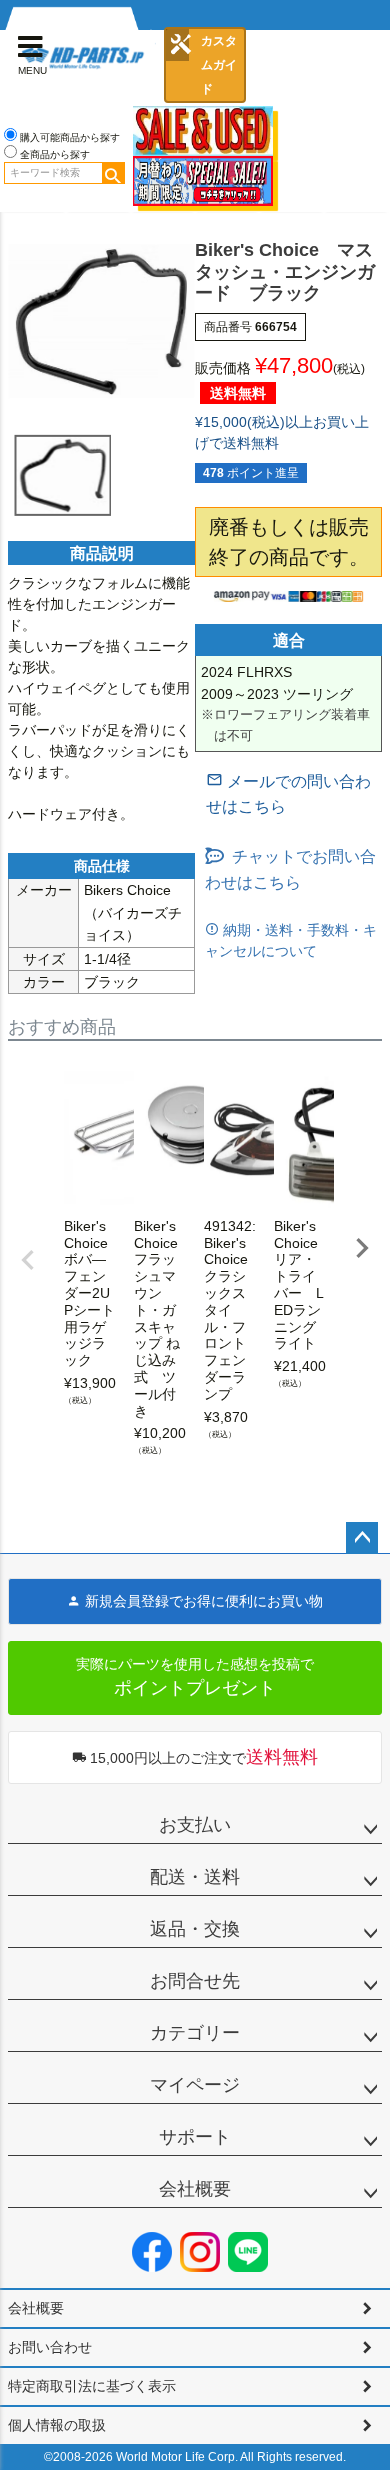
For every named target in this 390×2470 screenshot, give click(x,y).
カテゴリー (195, 2033)
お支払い (195, 1825)
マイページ (195, 2085)
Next (362, 1248)
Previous (28, 1260)
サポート (195, 2137)
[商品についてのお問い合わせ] (293, 794)
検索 (113, 173)
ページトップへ (362, 1538)
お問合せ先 (195, 1981)
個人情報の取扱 (57, 2425)
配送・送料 (195, 1877)
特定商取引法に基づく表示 (92, 2386)
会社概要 (195, 2189)
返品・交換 (195, 1929)
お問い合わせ (50, 2347)
